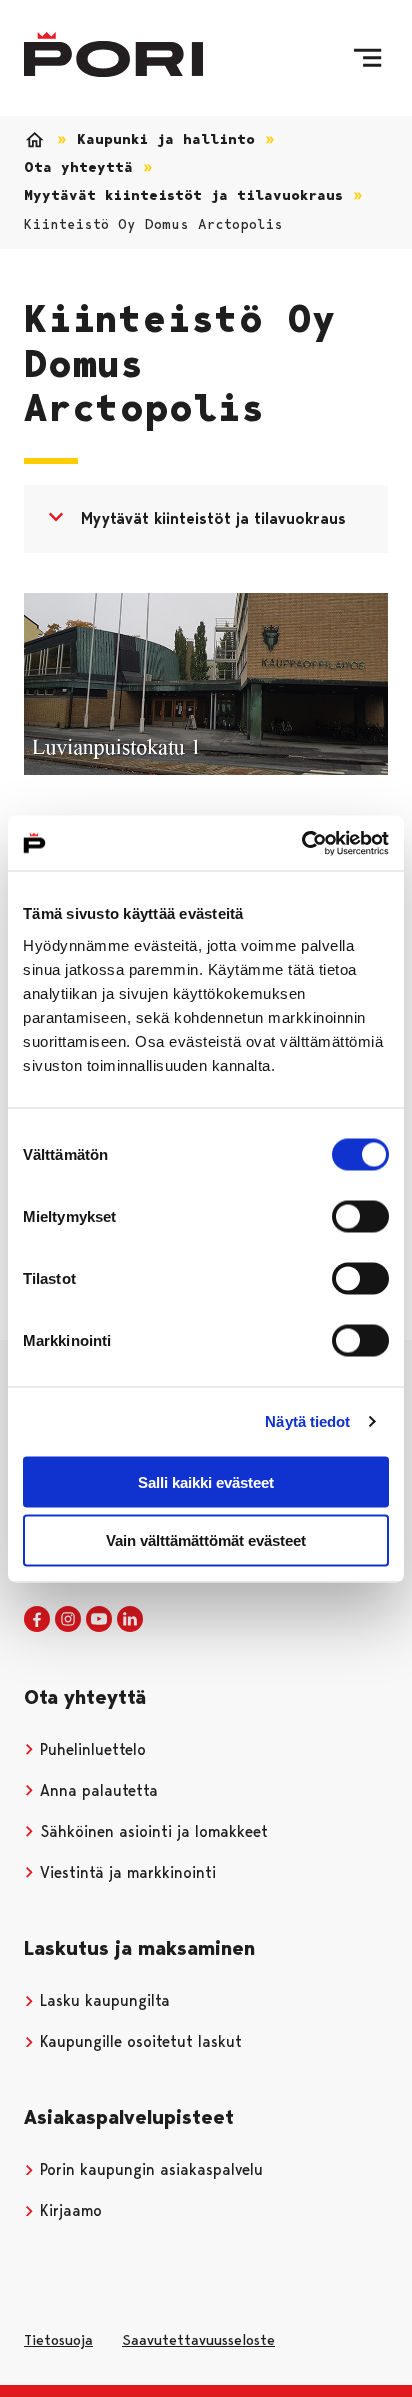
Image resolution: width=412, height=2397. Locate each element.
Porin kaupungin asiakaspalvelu (149, 2169)
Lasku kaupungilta (102, 2000)
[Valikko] (367, 58)
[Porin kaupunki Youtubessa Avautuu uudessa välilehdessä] (99, 1620)
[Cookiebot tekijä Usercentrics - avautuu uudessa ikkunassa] (301, 843)
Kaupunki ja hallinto (166, 139)
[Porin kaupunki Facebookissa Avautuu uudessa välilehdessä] (37, 1620)
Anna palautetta (96, 1790)
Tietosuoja (58, 2340)
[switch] (360, 1216)
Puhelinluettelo (90, 1749)
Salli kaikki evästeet (206, 1481)
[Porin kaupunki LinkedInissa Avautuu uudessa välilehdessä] (130, 1620)
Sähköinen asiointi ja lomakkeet (151, 1831)
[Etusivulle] (113, 54)
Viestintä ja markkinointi (125, 1872)
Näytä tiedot (307, 1421)
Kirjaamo (68, 2210)
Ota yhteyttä (78, 167)
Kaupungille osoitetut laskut (138, 2041)
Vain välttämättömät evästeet (206, 1540)
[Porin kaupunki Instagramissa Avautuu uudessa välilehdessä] (68, 1620)
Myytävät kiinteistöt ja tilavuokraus (183, 195)
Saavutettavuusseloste (198, 2340)
